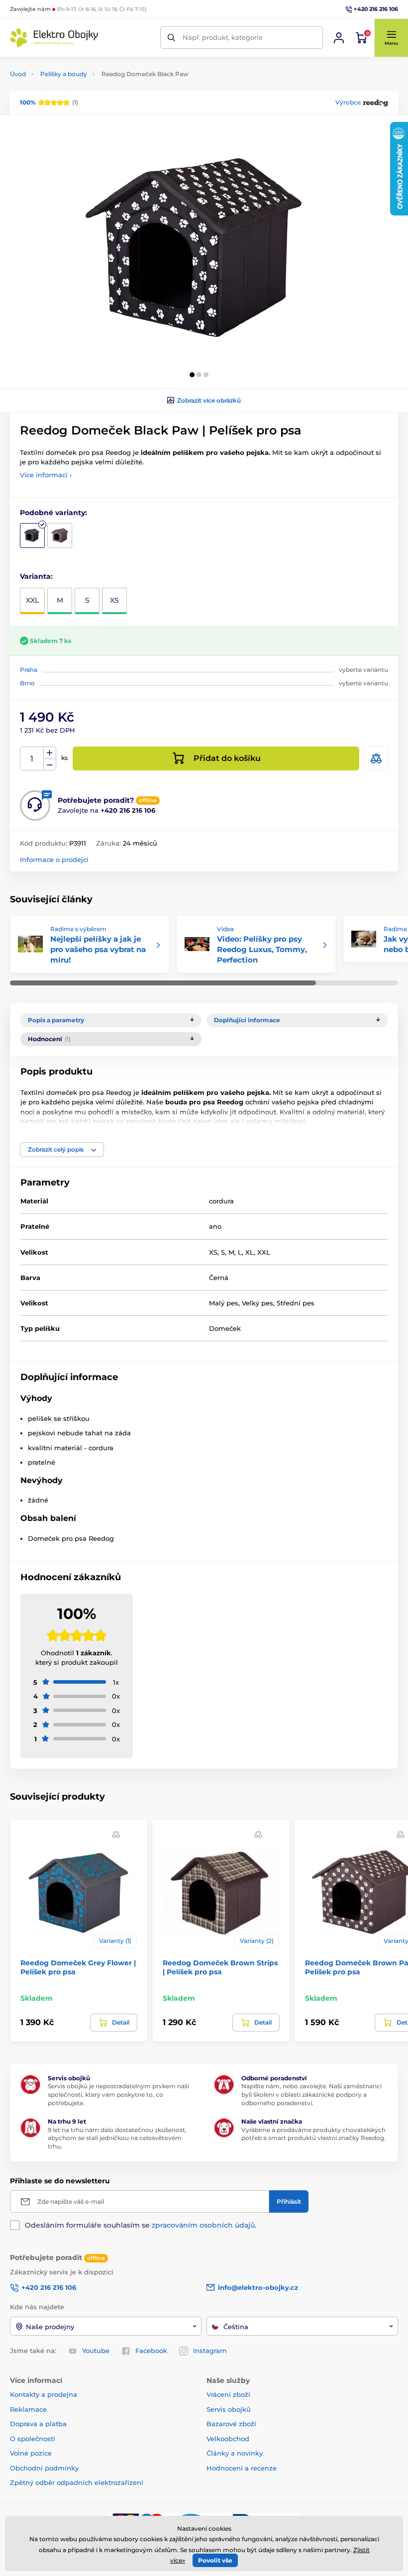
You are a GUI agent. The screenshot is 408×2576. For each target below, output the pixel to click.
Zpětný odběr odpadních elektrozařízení (77, 2482)
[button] (391, 38)
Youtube (96, 2351)
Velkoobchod (228, 2439)
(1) (49, 102)
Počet (32, 759)
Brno (27, 683)
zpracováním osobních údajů (203, 2225)
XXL (32, 600)
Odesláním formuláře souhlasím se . (141, 2225)
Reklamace (28, 2409)
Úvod (18, 74)
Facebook (151, 2351)
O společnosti (33, 2439)
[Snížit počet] (50, 765)
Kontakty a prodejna (44, 2394)
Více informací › (46, 475)
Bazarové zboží (231, 2424)
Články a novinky (235, 2453)
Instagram (210, 2351)
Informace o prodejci (54, 859)
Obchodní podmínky (44, 2468)
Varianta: (36, 576)
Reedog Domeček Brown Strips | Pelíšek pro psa (220, 1967)
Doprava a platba (38, 2424)
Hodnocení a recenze (242, 2468)
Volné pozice (31, 2453)
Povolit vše (215, 2560)
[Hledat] (171, 38)
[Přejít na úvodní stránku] (55, 38)
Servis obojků (229, 2409)
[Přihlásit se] (339, 38)
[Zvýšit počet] (50, 753)
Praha (29, 670)
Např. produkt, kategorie (223, 37)
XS (114, 600)
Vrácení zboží (228, 2394)
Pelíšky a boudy (64, 74)
